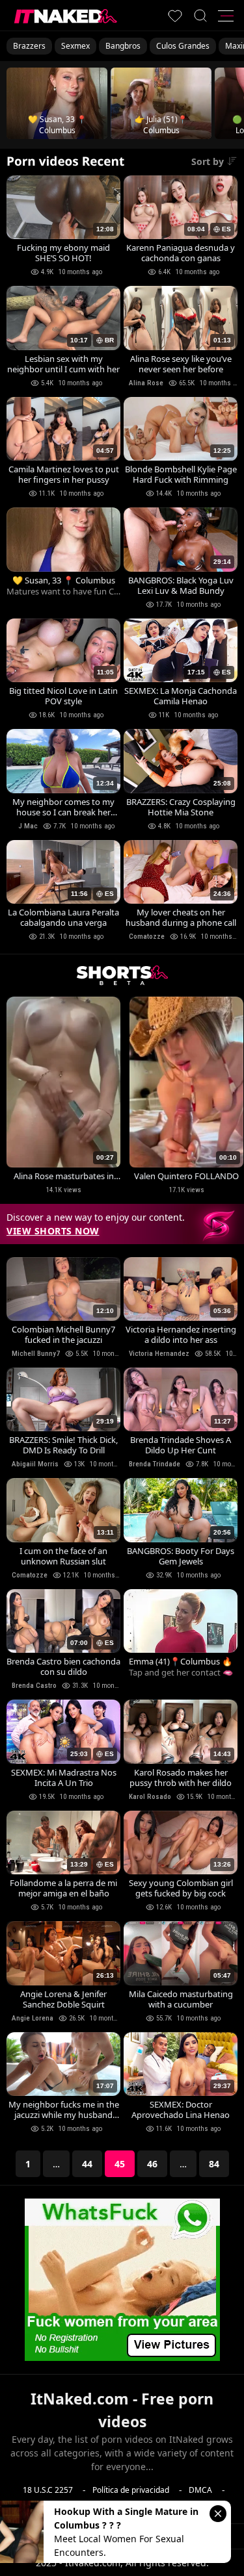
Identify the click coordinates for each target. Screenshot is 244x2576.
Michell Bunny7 (36, 1354)
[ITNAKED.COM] (66, 16)
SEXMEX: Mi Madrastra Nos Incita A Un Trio (64, 1778)
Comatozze (147, 937)
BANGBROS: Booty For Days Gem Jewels (181, 1556)
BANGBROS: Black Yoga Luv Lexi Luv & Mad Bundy (181, 585)
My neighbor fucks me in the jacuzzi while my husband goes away (64, 2110)
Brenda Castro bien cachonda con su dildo (63, 1666)
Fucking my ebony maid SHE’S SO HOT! (63, 253)
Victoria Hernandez (159, 1354)
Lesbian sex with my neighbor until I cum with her (63, 364)
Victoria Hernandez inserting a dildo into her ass (181, 1334)
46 (152, 2164)
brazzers (29, 46)
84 (214, 2164)
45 (120, 2164)
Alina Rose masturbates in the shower (64, 1176)
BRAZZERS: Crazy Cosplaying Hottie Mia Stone (181, 807)
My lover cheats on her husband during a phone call (181, 917)
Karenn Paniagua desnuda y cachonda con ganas (181, 253)
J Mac (28, 826)
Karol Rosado (150, 1797)
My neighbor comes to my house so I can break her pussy (63, 807)
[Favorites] (175, 16)
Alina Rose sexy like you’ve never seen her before (181, 364)
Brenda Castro (34, 1686)
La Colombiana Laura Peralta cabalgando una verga (63, 917)
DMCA (200, 2490)
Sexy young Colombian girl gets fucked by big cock (181, 1888)
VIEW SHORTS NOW (53, 1231)
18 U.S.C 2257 (48, 2490)
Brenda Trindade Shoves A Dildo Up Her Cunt (181, 1445)
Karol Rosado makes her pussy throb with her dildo (181, 1778)
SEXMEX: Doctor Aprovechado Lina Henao (181, 2110)
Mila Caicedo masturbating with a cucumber (181, 1999)
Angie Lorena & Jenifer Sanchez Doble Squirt (63, 1999)
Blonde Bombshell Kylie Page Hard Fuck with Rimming (181, 474)
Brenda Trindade (155, 1464)
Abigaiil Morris (35, 1464)
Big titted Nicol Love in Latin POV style (63, 696)
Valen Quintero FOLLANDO (186, 1176)
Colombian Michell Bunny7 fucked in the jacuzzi (63, 1334)
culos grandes (183, 46)
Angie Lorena (33, 2018)
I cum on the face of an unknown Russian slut (63, 1556)
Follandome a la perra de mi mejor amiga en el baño (63, 1888)
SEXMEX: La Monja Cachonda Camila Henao (181, 696)
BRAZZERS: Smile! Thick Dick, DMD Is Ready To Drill (63, 1445)
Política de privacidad (131, 2490)
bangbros (123, 46)
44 (87, 2164)
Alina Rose (146, 383)
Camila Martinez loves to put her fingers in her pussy (64, 474)
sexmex (75, 46)
